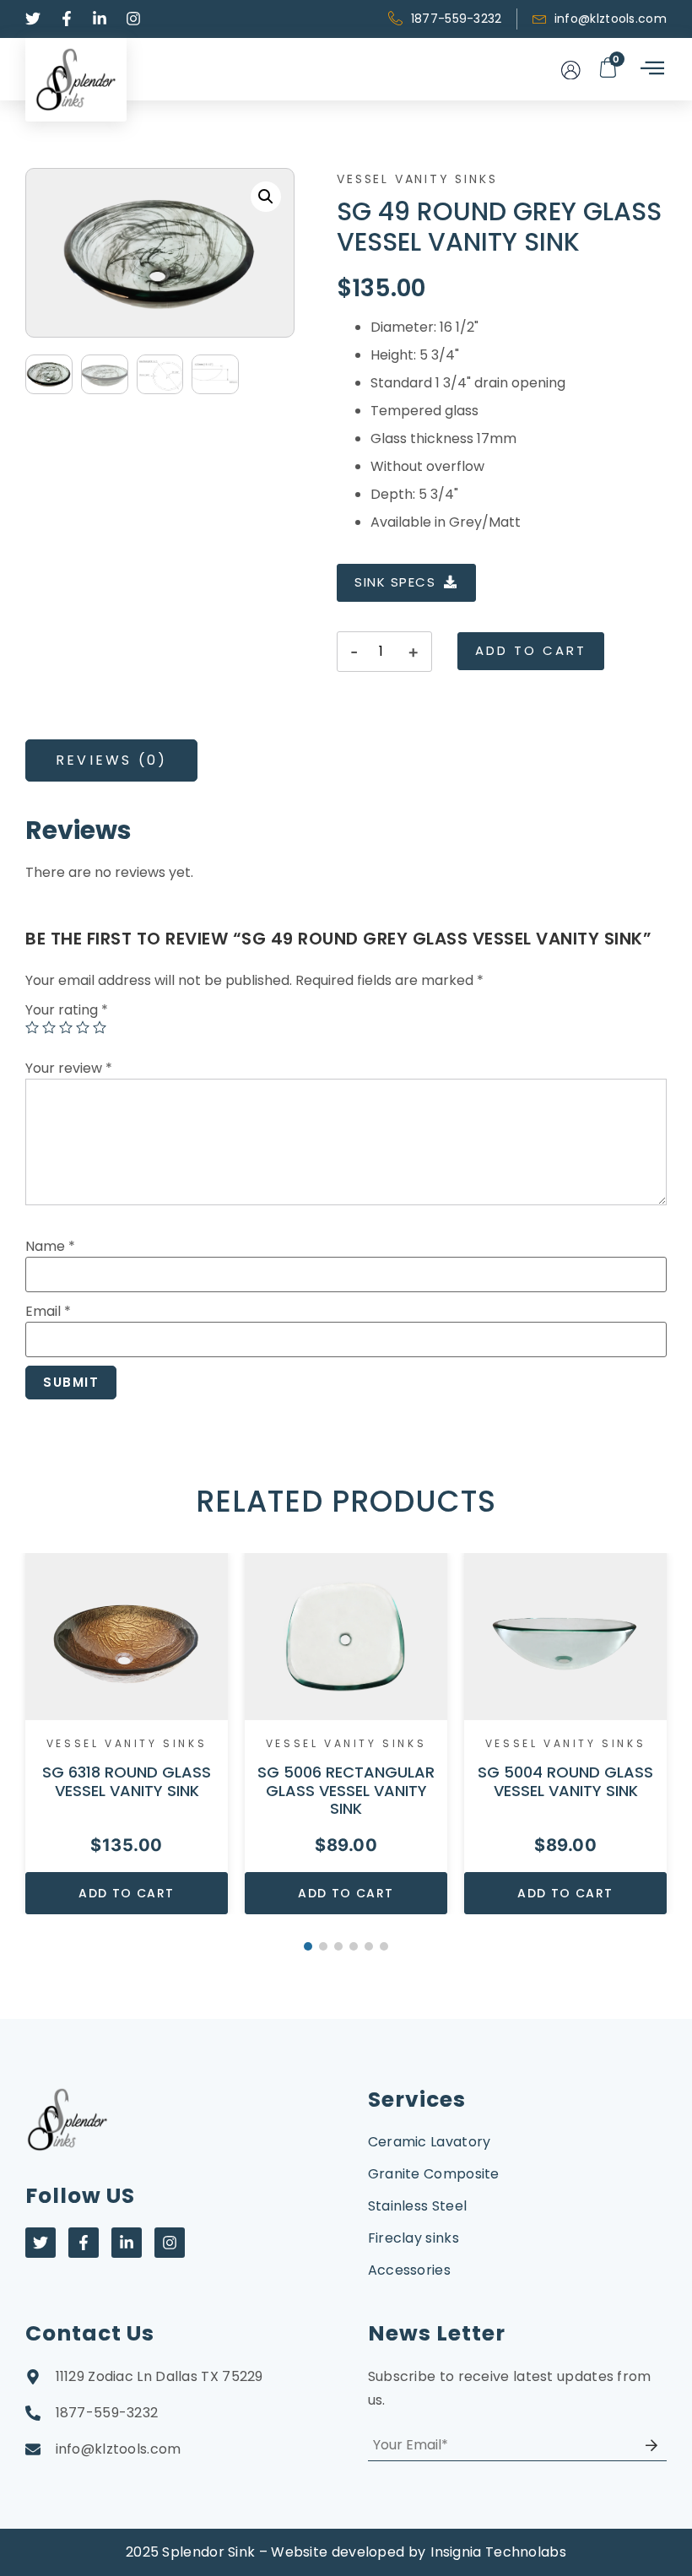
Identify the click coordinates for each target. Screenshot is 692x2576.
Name (50, 1246)
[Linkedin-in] (127, 2243)
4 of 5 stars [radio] (83, 1027)
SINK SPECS (395, 582)
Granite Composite (434, 2174)
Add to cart (531, 650)
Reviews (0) (111, 760)
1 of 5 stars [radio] (32, 1027)
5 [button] (369, 1946)
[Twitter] (41, 2243)
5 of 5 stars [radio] (100, 1027)
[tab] (111, 760)
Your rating (67, 1010)
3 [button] (338, 1946)
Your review (69, 1068)
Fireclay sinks (414, 2238)
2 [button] (323, 1946)
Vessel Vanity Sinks (417, 179)
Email (48, 1311)
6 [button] (384, 1946)
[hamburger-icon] (651, 69)
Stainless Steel (418, 2206)
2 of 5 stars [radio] (49, 1027)
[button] (266, 197)
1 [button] (308, 1946)
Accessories (409, 2270)
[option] (127, 1734)
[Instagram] (170, 2243)
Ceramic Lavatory (430, 2142)
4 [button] (354, 1946)
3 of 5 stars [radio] (66, 1027)
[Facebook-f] (84, 2243)
